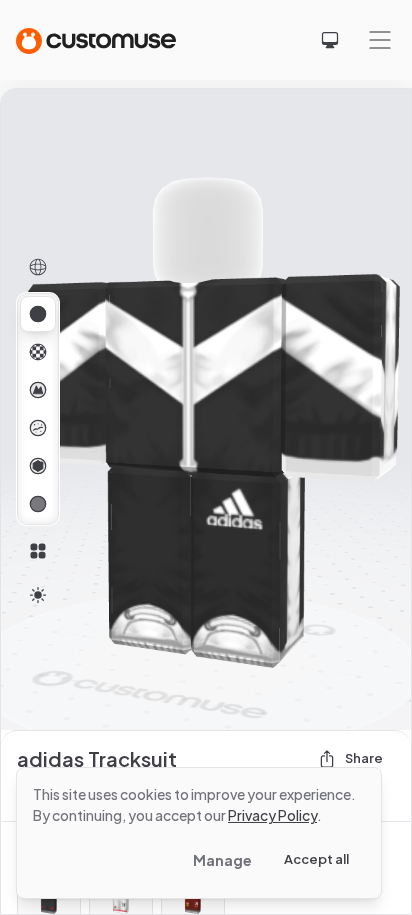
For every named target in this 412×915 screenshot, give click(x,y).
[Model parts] (38, 551)
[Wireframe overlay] (38, 267)
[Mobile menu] (380, 40)
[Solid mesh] (38, 504)
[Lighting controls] (38, 595)
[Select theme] (330, 40)
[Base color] (38, 352)
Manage (222, 860)
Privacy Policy (272, 815)
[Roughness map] (38, 428)
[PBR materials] (38, 314)
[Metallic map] (38, 466)
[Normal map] (38, 390)
